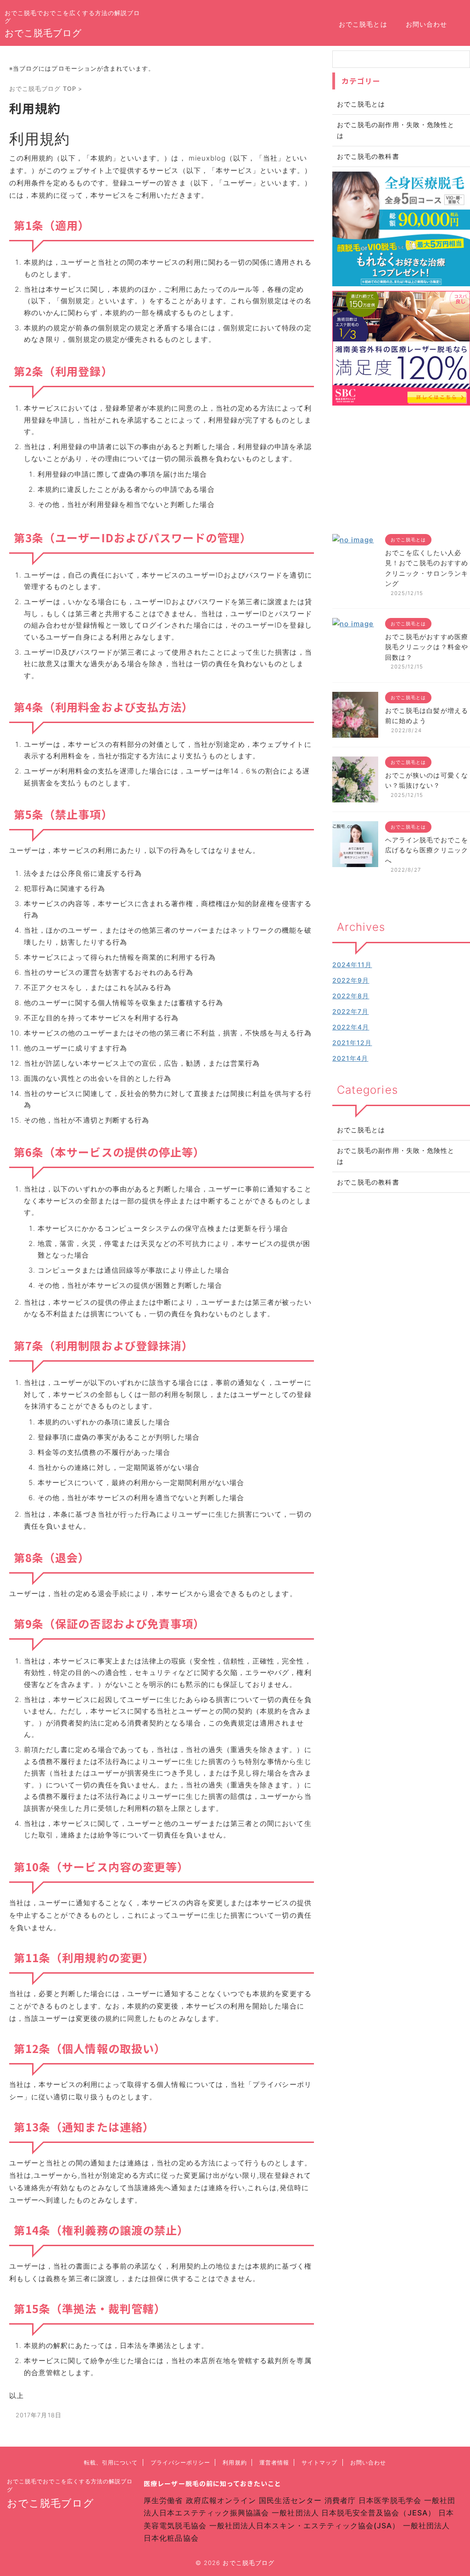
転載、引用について (111, 2462)
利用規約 (235, 2462)
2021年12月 (352, 1043)
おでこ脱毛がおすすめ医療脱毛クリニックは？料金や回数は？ (427, 647)
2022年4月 (351, 1027)
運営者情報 (274, 2462)
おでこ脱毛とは (363, 24)
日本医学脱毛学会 (390, 2500)
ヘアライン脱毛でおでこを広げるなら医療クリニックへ (427, 850)
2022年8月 (351, 996)
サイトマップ (319, 2462)
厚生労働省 (163, 2500)
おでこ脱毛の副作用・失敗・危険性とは (396, 1156)
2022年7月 (350, 1011)
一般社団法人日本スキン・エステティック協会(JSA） (305, 2526)
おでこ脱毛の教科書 (368, 1182)
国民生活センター (290, 2500)
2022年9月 (351, 980)
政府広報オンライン (221, 2500)
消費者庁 (340, 2500)
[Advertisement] (401, 467)
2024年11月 (352, 965)
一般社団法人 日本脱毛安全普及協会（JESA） (354, 2513)
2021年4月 (350, 1058)
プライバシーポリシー (181, 2462)
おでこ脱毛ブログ (43, 33)
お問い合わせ (426, 24)
